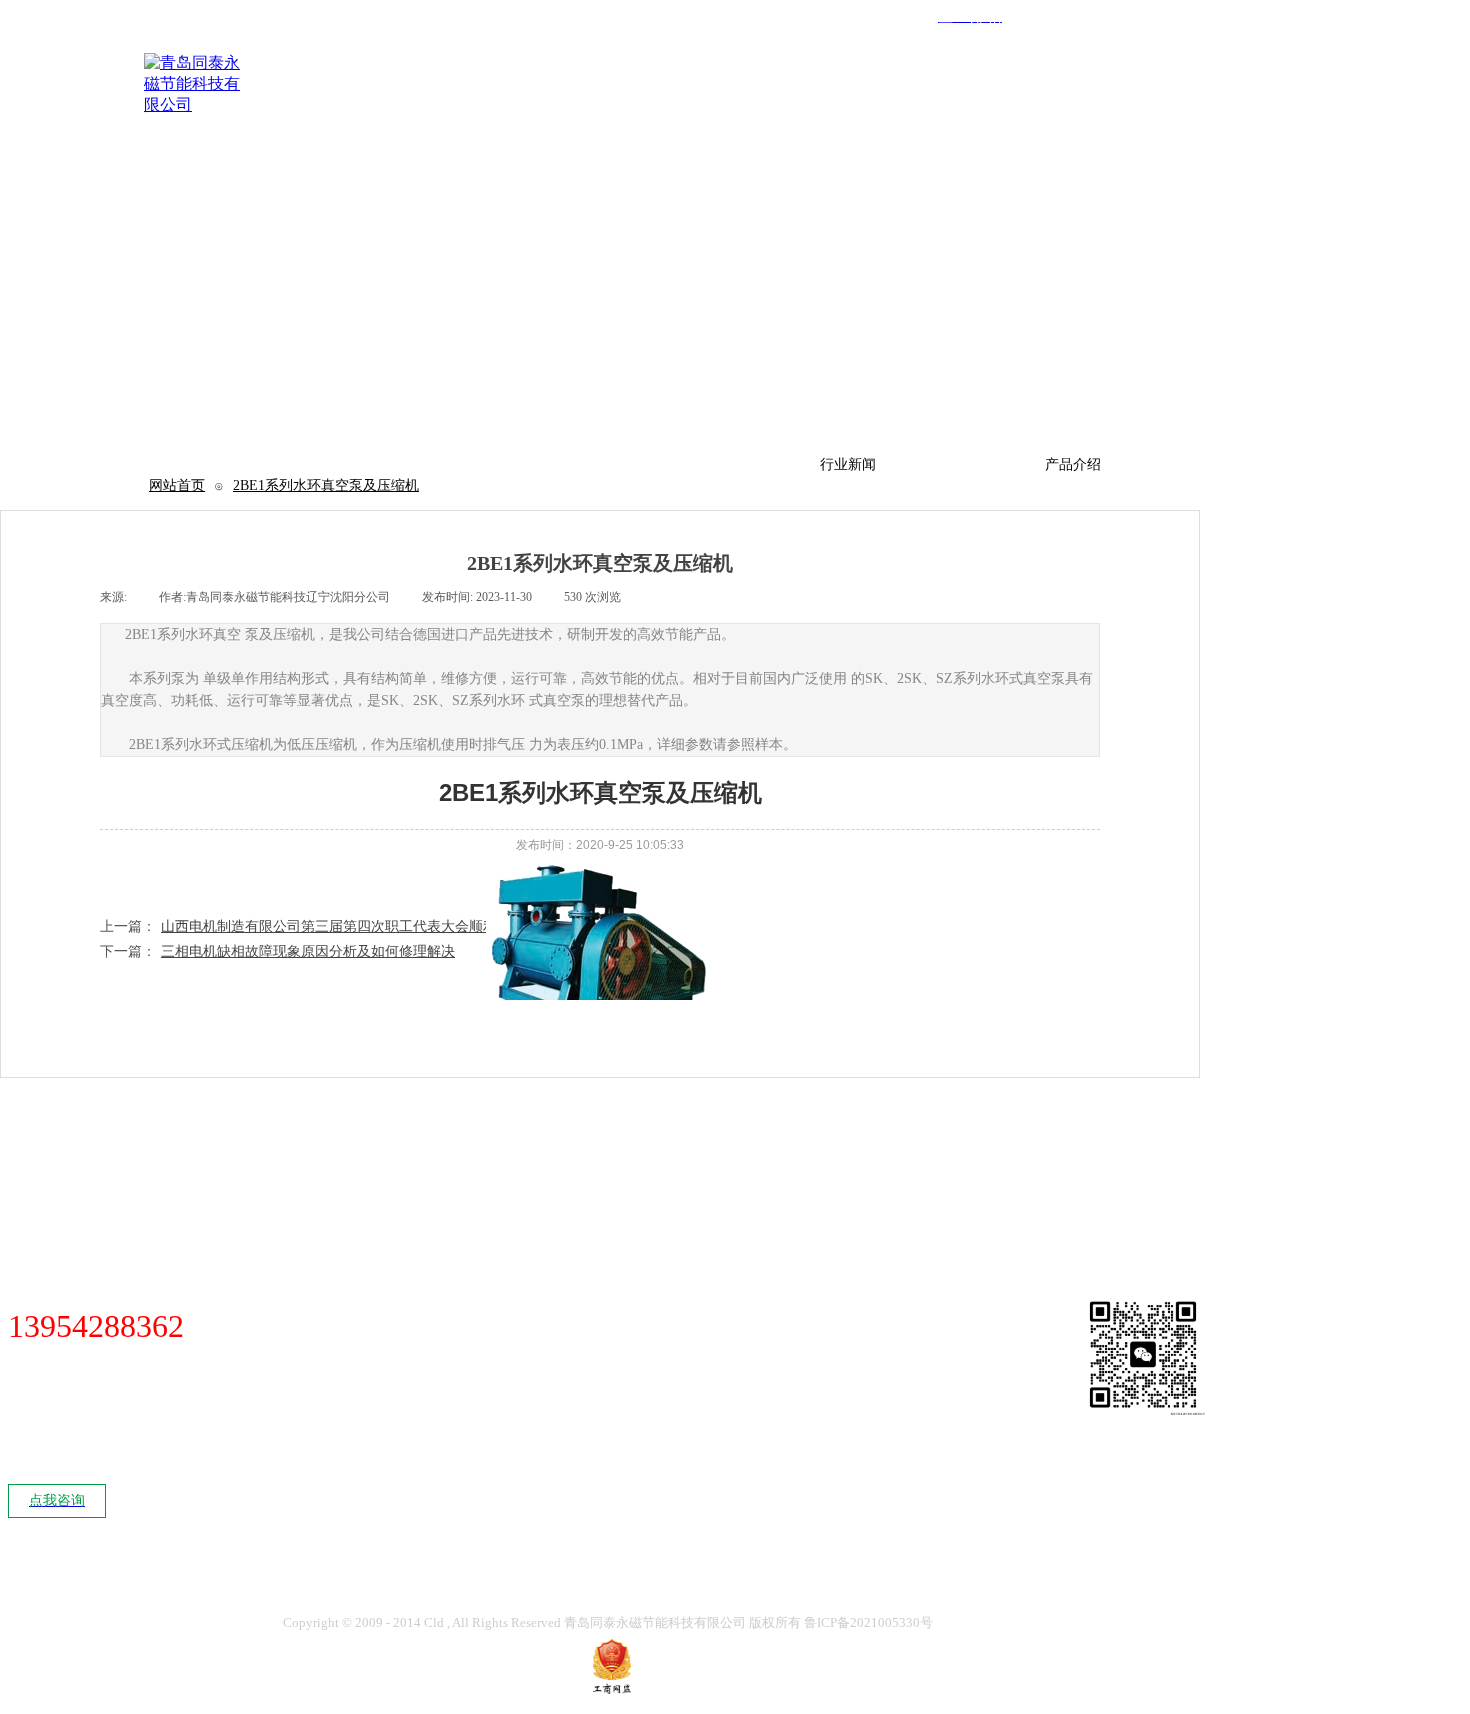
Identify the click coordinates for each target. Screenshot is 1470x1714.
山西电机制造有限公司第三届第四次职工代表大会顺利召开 (312, 926)
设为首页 (1214, 34)
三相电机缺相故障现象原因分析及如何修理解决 (277, 951)
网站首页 (177, 485)
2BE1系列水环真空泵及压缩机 (326, 485)
